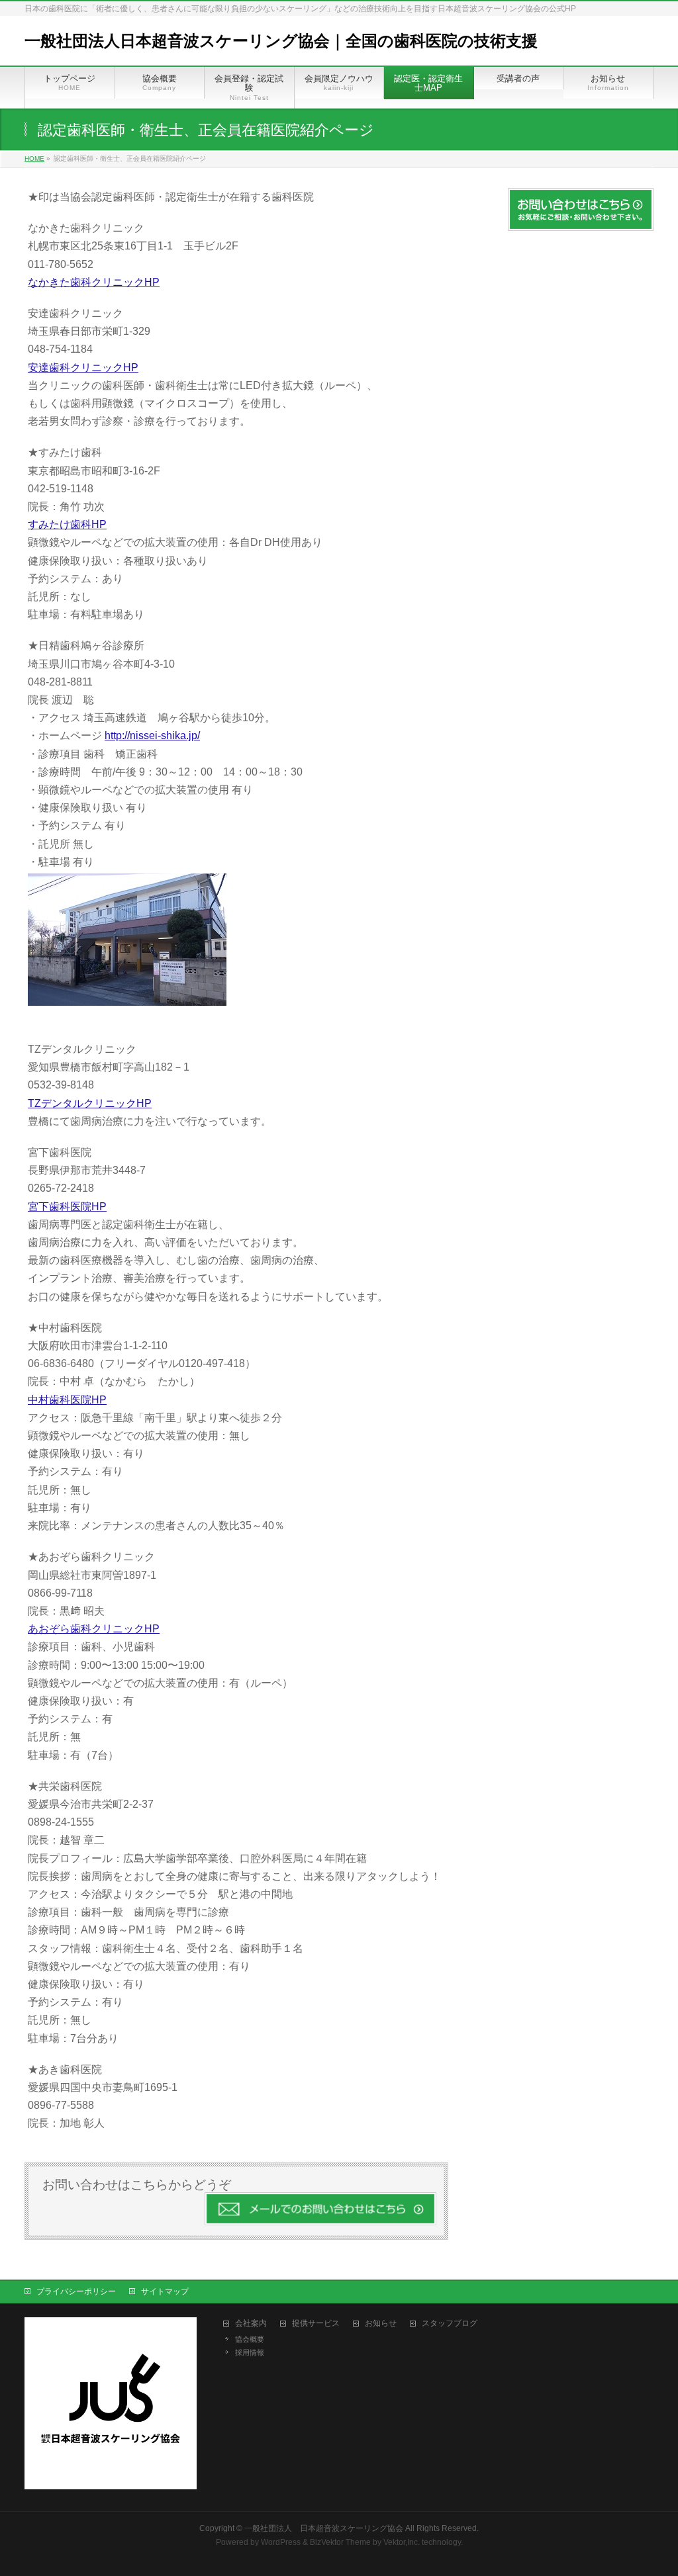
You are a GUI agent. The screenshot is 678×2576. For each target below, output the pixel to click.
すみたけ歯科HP (67, 524)
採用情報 (250, 2352)
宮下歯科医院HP (67, 1207)
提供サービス (316, 2324)
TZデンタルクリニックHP (90, 1103)
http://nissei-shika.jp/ (152, 735)
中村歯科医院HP (67, 1400)
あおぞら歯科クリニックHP (94, 1629)
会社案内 (251, 2324)
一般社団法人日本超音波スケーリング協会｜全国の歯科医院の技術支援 (281, 41)
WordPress (281, 2542)
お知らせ (381, 2324)
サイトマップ (165, 2291)
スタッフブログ (450, 2324)
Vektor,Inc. (402, 2542)
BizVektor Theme (340, 2542)
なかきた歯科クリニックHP (94, 282)
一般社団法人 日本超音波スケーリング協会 (324, 2528)
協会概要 (250, 2339)
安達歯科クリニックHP (83, 368)
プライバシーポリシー (76, 2291)
